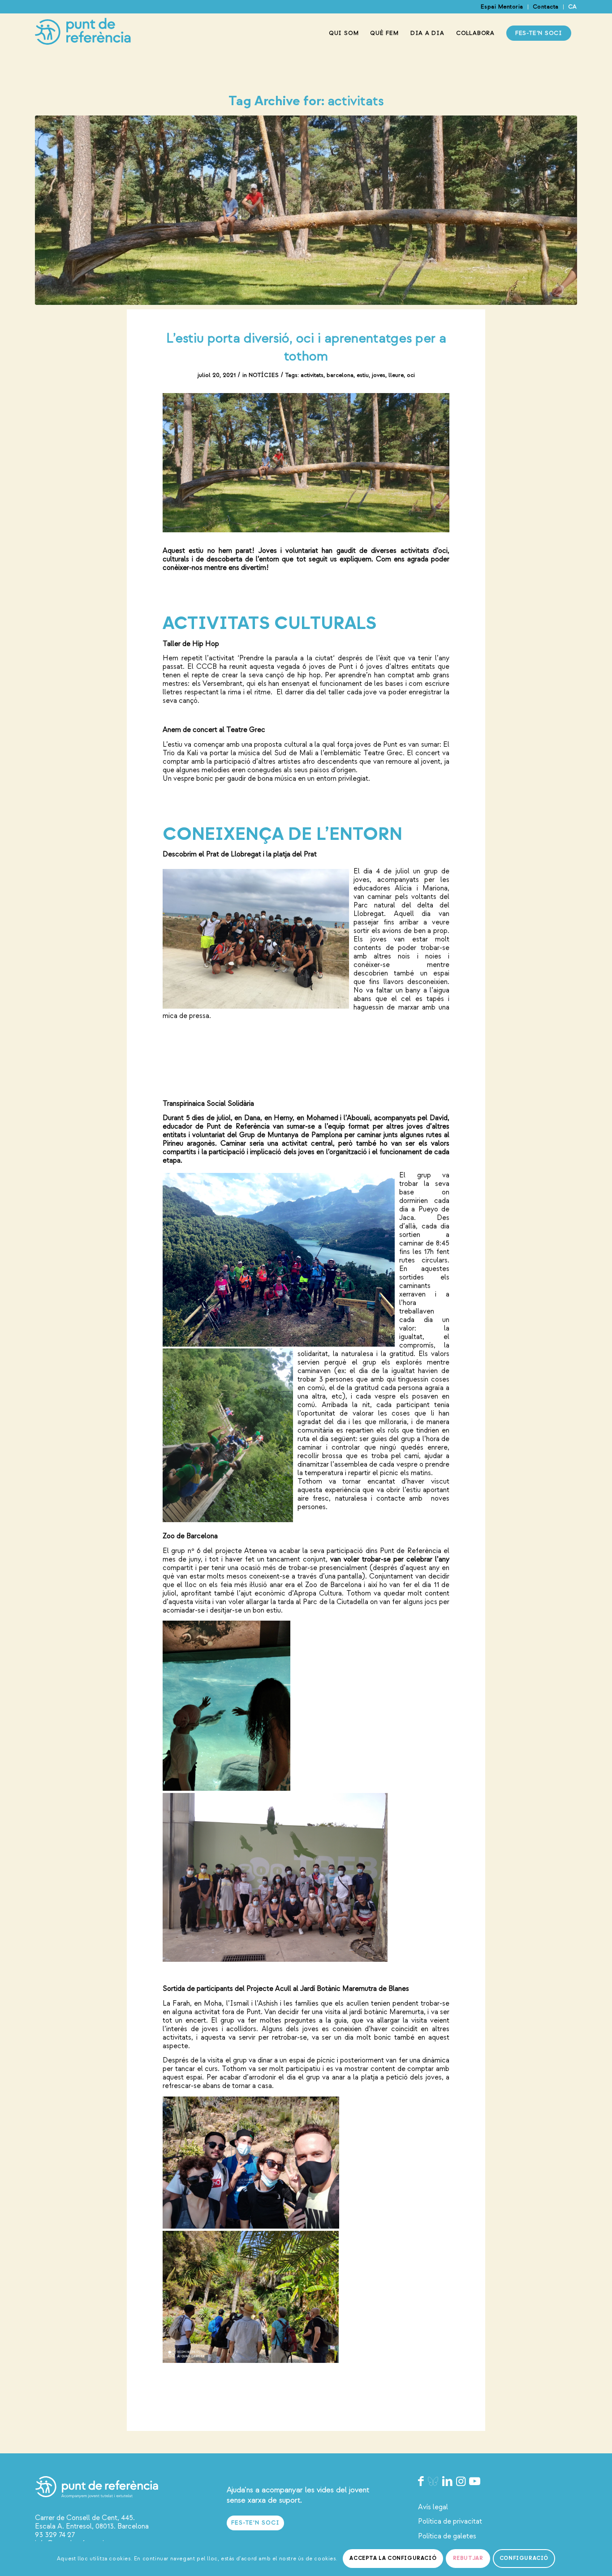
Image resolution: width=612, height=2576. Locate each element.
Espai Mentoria (502, 7)
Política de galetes (447, 2536)
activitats (312, 375)
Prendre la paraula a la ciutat (286, 658)
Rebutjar (468, 2558)
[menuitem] (502, 7)
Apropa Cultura (318, 1593)
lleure (396, 375)
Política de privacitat (450, 2521)
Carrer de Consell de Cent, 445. (85, 2518)
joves (379, 375)
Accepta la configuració (393, 2558)
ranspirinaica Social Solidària (211, 1104)
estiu (363, 375)
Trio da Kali (180, 753)
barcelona (340, 375)
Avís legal (433, 2507)
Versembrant (222, 684)
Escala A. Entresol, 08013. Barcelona (92, 2526)
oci (411, 375)
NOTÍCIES (264, 375)
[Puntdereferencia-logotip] (83, 33)
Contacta (546, 7)
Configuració (524, 2558)
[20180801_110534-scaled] (306, 210)
